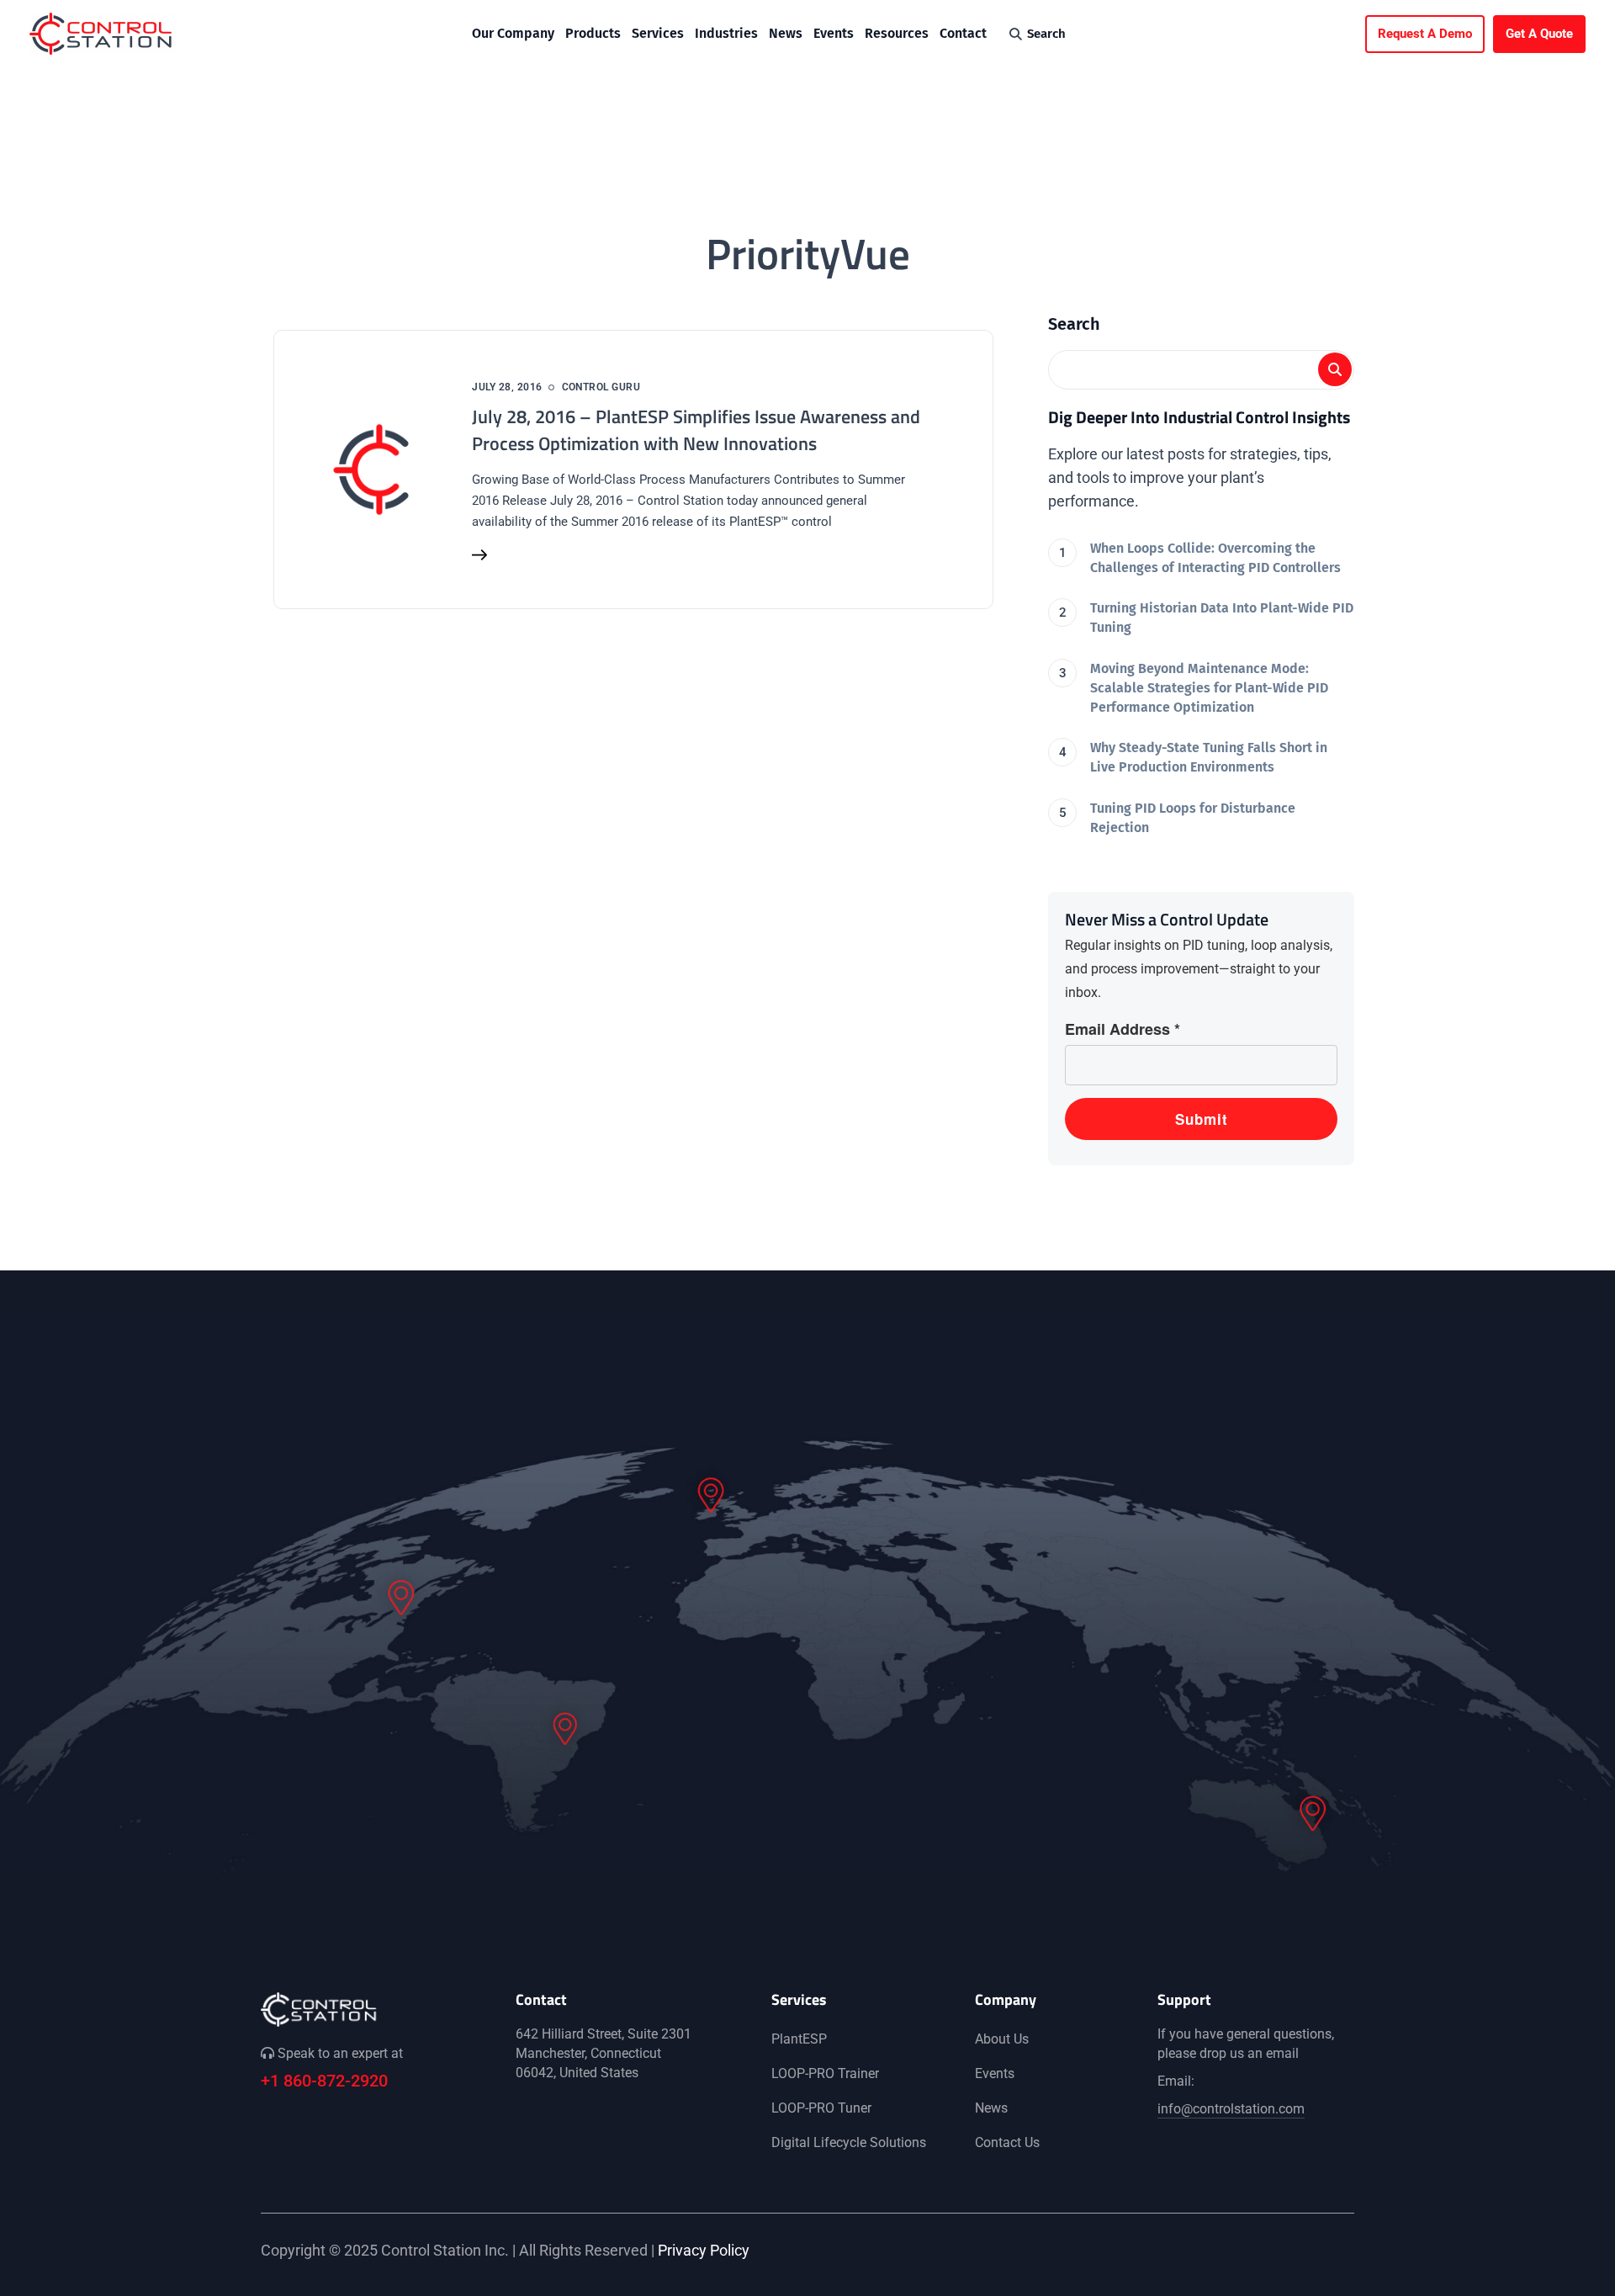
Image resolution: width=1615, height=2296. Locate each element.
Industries (726, 33)
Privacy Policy (704, 2250)
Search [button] (1046, 34)
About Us (1002, 2039)
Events (834, 33)
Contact (963, 33)
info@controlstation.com (1231, 2109)
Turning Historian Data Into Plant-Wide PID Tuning (1222, 618)
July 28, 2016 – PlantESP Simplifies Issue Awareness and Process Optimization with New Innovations (696, 430)
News (786, 33)
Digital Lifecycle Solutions (849, 2142)
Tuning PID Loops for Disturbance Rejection (1193, 818)
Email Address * (1123, 1029)
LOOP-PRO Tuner (821, 2108)
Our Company (513, 33)
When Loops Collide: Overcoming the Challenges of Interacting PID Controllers (1215, 558)
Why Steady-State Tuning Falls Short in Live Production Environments (1209, 757)
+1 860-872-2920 (324, 2081)
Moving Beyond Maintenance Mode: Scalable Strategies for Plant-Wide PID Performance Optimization (1209, 688)
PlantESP (799, 2039)
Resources (897, 33)
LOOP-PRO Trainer (825, 2073)
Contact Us (1007, 2142)
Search (1074, 324)
